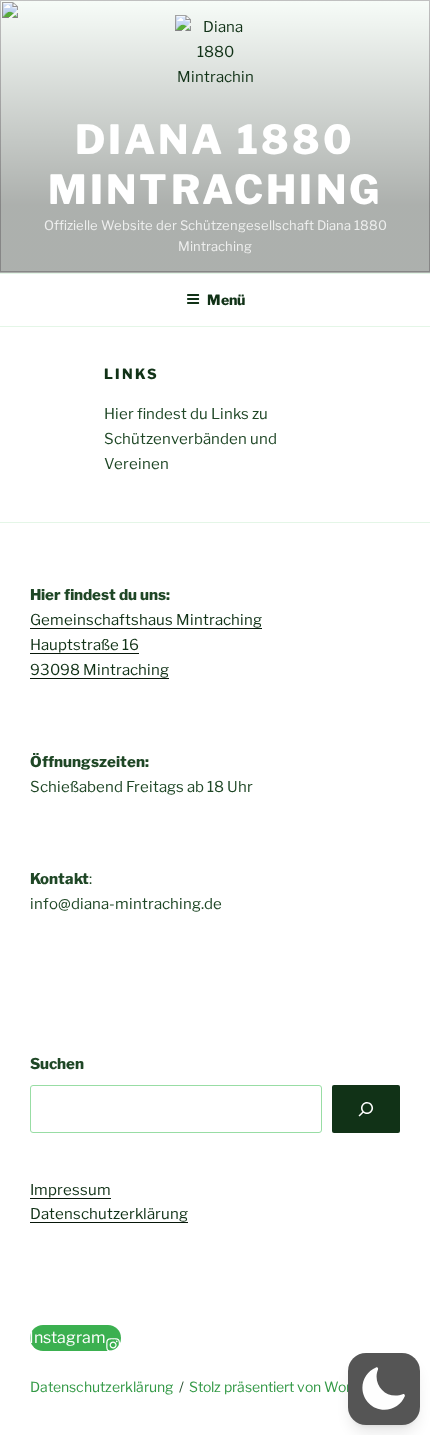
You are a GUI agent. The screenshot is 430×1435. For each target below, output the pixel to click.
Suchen (57, 1064)
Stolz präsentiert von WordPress (292, 1386)
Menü (226, 299)
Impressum (70, 1190)
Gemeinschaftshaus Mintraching (146, 620)
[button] (384, 1389)
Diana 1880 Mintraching (215, 164)
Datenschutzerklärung (109, 1214)
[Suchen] (366, 1109)
